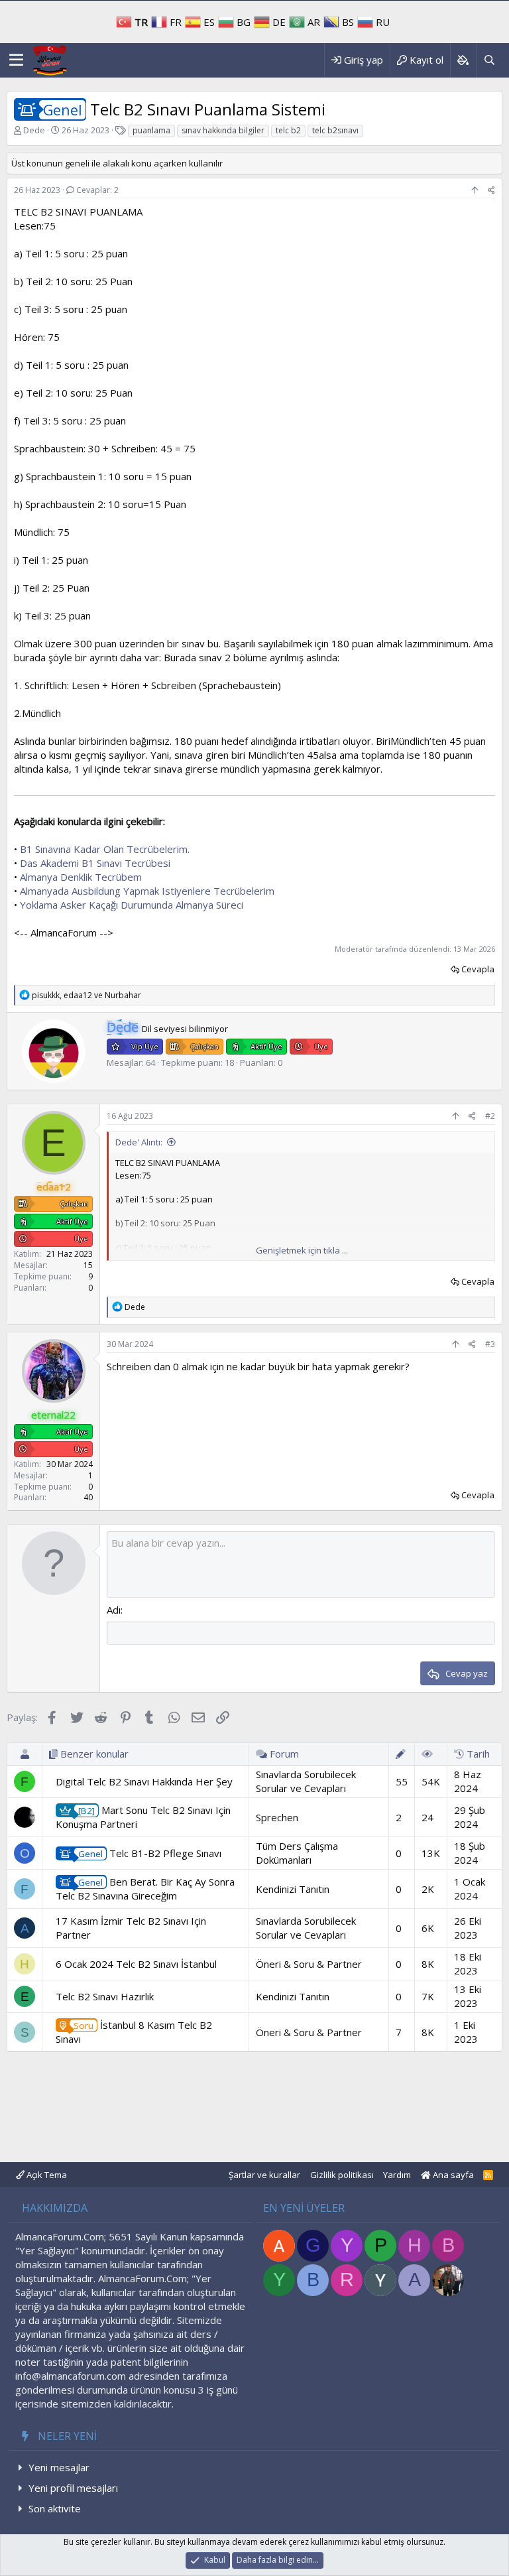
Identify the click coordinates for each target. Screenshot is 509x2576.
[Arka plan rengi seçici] (463, 60)
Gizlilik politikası (342, 2175)
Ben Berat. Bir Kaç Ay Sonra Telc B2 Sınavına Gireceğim (145, 1889)
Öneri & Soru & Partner (309, 1964)
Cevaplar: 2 (97, 190)
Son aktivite (55, 2508)
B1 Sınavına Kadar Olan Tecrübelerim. (105, 849)
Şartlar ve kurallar (264, 2175)
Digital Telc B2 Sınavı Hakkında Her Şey (144, 1781)
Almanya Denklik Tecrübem (81, 877)
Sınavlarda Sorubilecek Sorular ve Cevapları (306, 1781)
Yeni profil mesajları (73, 2488)
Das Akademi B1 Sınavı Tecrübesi (95, 863)
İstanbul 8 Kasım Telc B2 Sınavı (134, 2032)
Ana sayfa (452, 2175)
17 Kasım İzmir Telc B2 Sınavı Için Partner (131, 1928)
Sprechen (277, 1817)
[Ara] (489, 60)
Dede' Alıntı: (139, 1142)
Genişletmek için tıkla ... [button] (302, 1250)
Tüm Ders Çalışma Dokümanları (297, 1853)
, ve (86, 995)
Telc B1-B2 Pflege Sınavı (150, 1853)
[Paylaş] (491, 191)
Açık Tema (46, 2175)
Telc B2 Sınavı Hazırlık (105, 1996)
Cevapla (478, 969)
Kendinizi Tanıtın (293, 1889)
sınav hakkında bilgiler (223, 130)
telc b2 (288, 130)
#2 (490, 1116)
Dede (34, 130)
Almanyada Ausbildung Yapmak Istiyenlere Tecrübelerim (147, 891)
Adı (114, 1610)
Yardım (397, 2175)
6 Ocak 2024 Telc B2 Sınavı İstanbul (136, 1964)
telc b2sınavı (335, 130)
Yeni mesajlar (59, 2467)
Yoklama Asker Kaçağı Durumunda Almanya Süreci (132, 905)
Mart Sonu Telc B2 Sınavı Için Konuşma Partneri (143, 1817)
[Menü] (16, 60)
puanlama (151, 130)
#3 (490, 1344)
